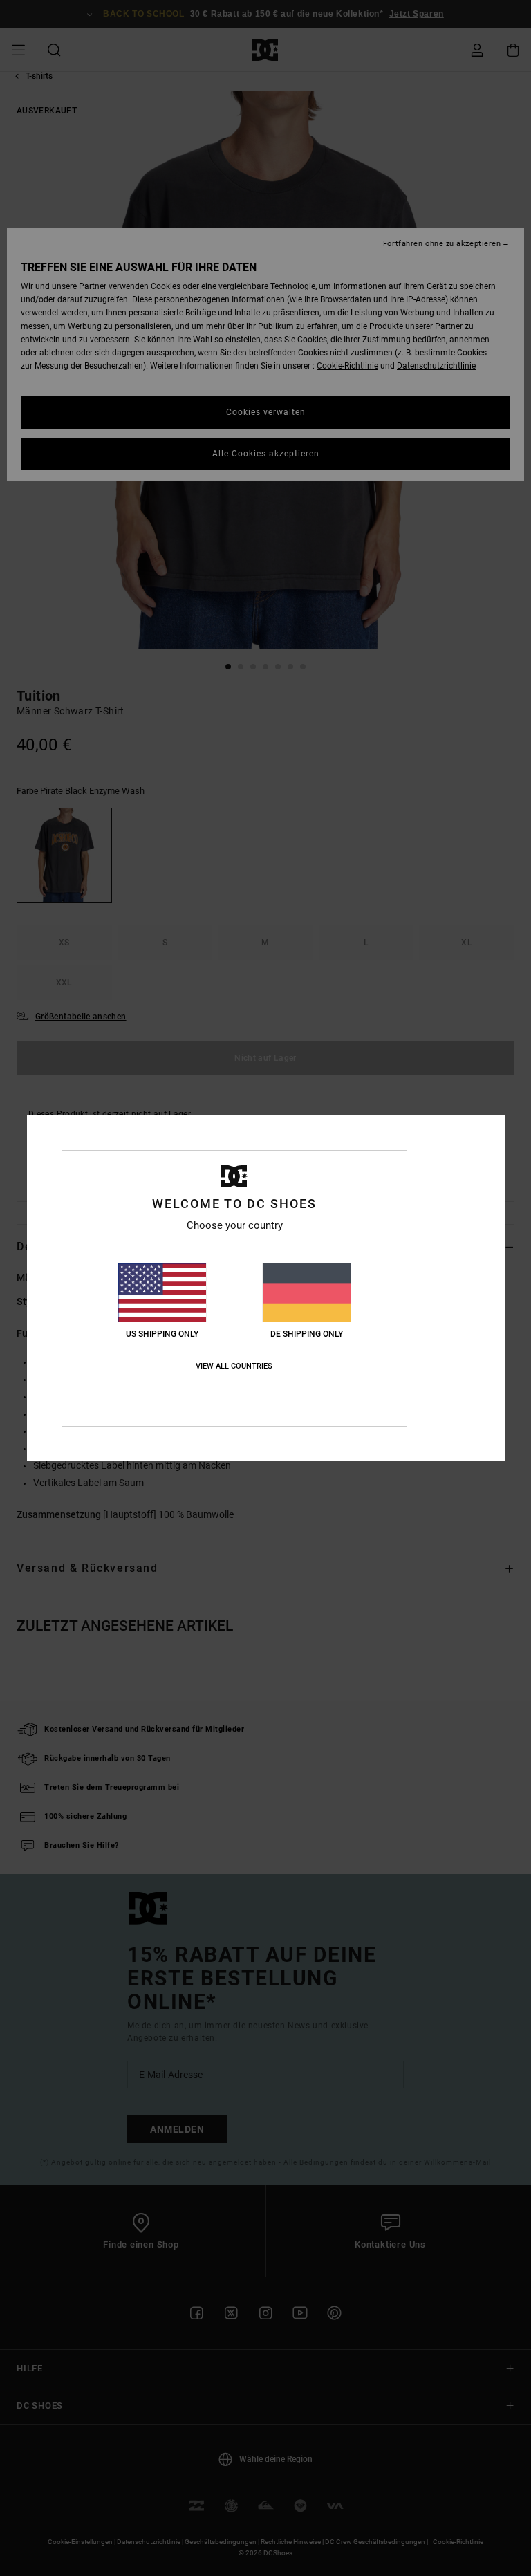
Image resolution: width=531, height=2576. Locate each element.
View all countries (234, 1366)
